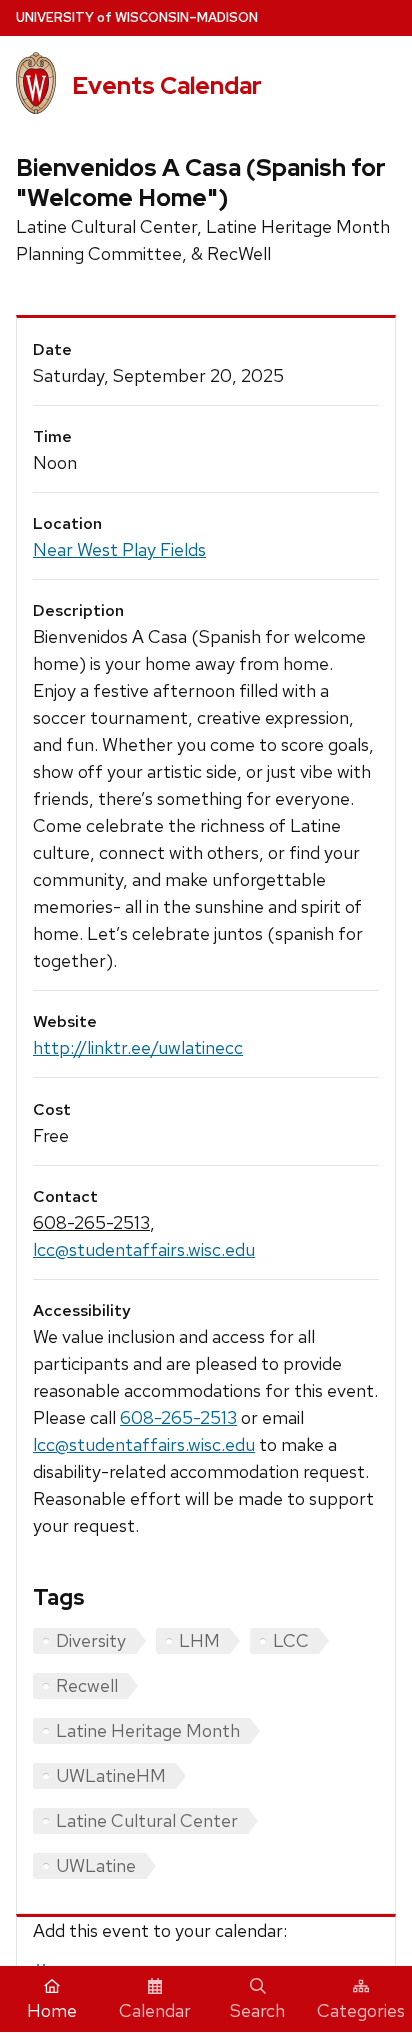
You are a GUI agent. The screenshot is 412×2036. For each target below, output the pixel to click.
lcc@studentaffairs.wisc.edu (144, 1249)
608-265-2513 (91, 1222)
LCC (291, 1640)
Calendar (155, 2010)
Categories (361, 2010)
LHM (199, 1640)
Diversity (91, 1640)
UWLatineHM (111, 1775)
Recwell (87, 1685)
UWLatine (96, 1865)
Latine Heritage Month (148, 1730)
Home (52, 2010)
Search (257, 2010)
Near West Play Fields (119, 549)
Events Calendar (167, 85)
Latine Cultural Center (147, 1820)
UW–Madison (137, 17)
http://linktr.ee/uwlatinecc (138, 1047)
